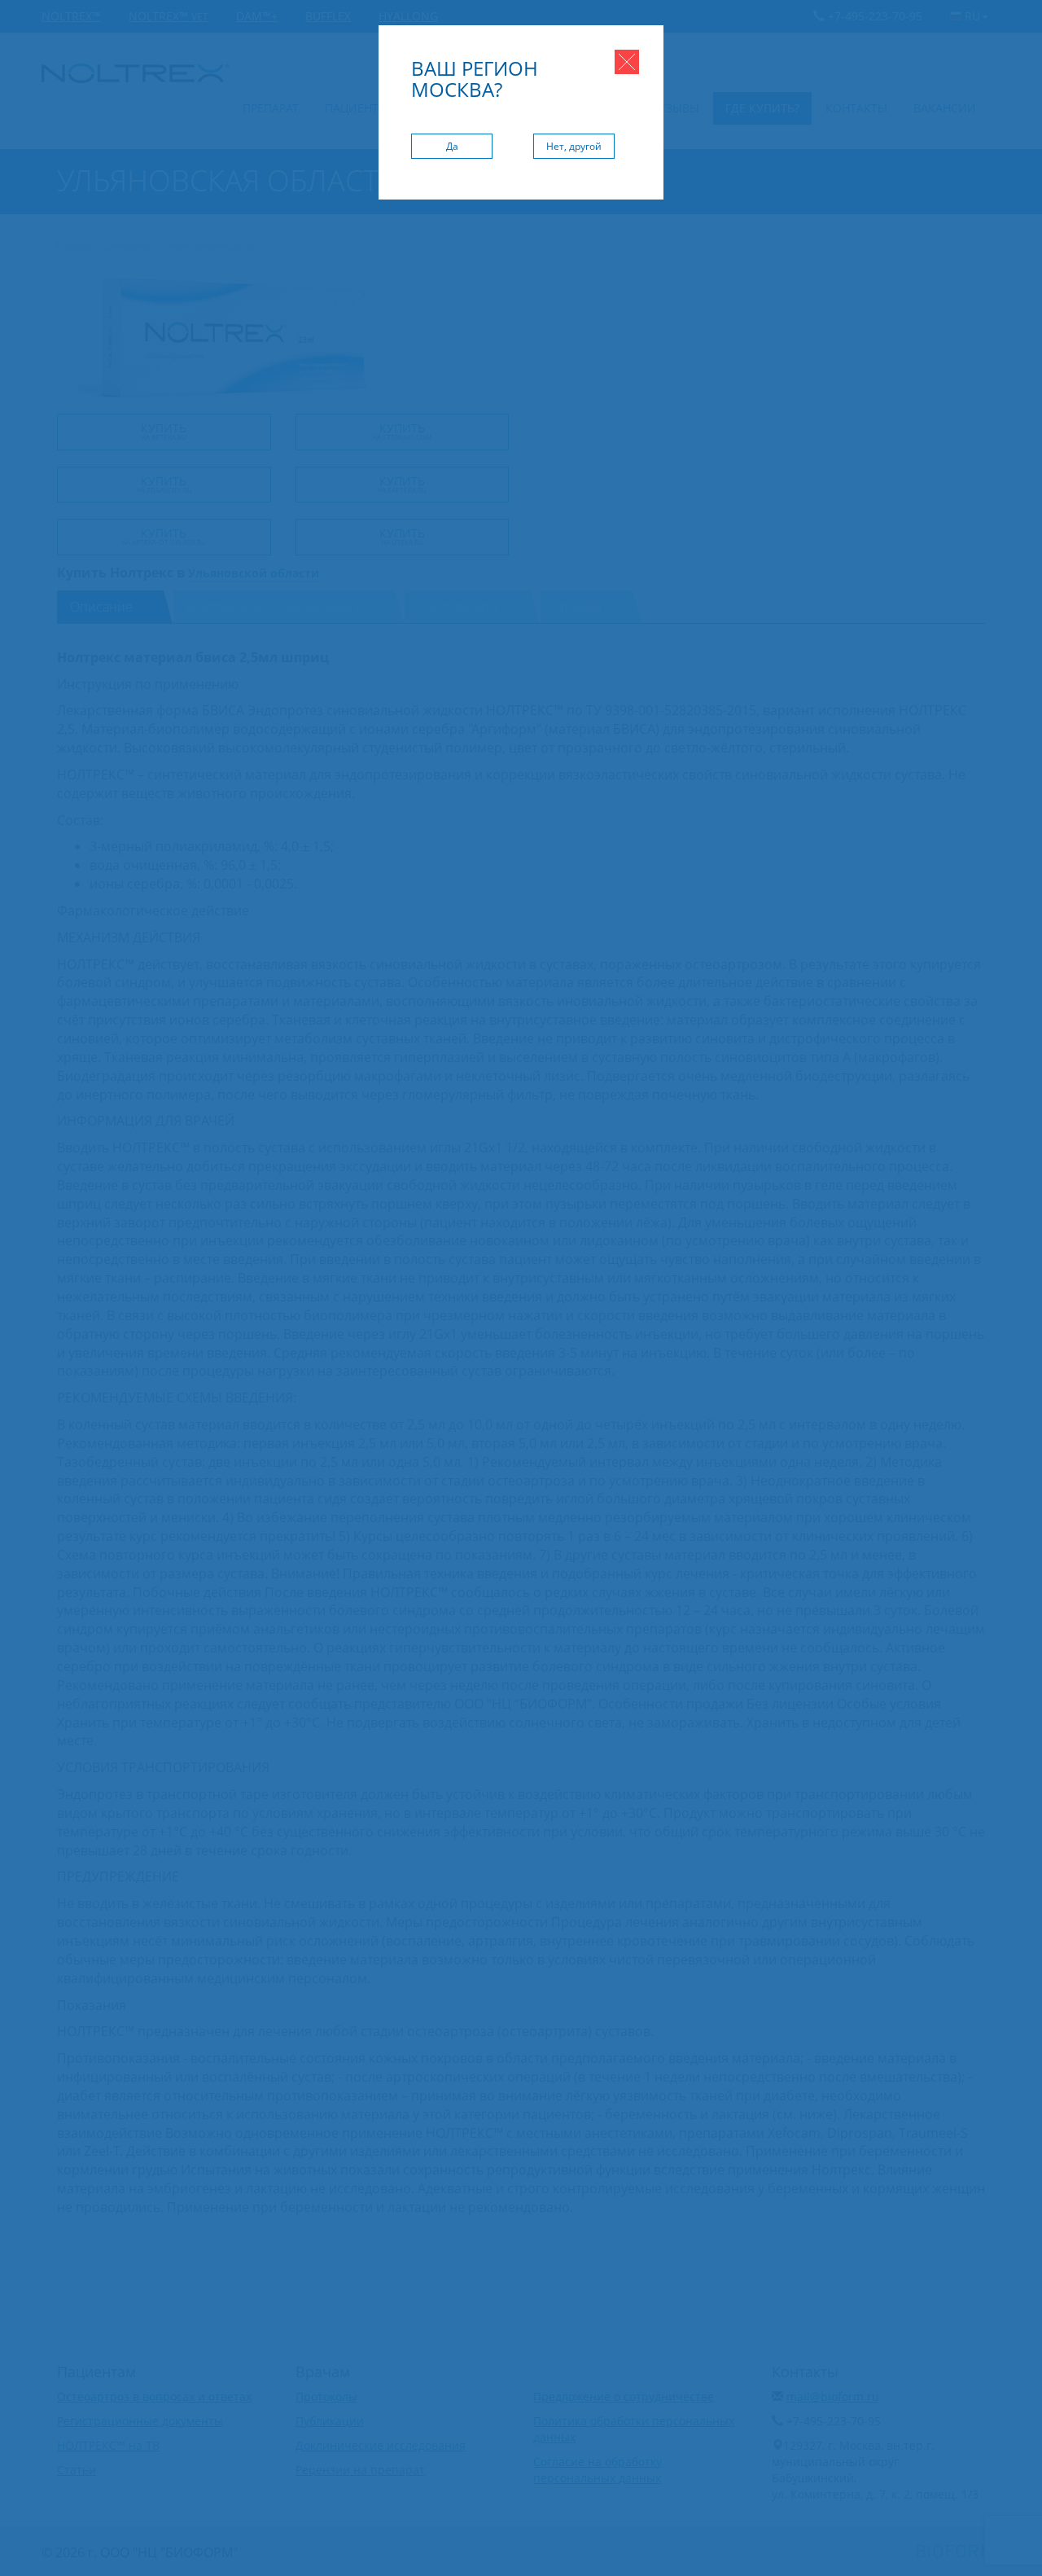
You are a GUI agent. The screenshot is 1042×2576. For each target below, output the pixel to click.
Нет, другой (574, 146)
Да (452, 146)
